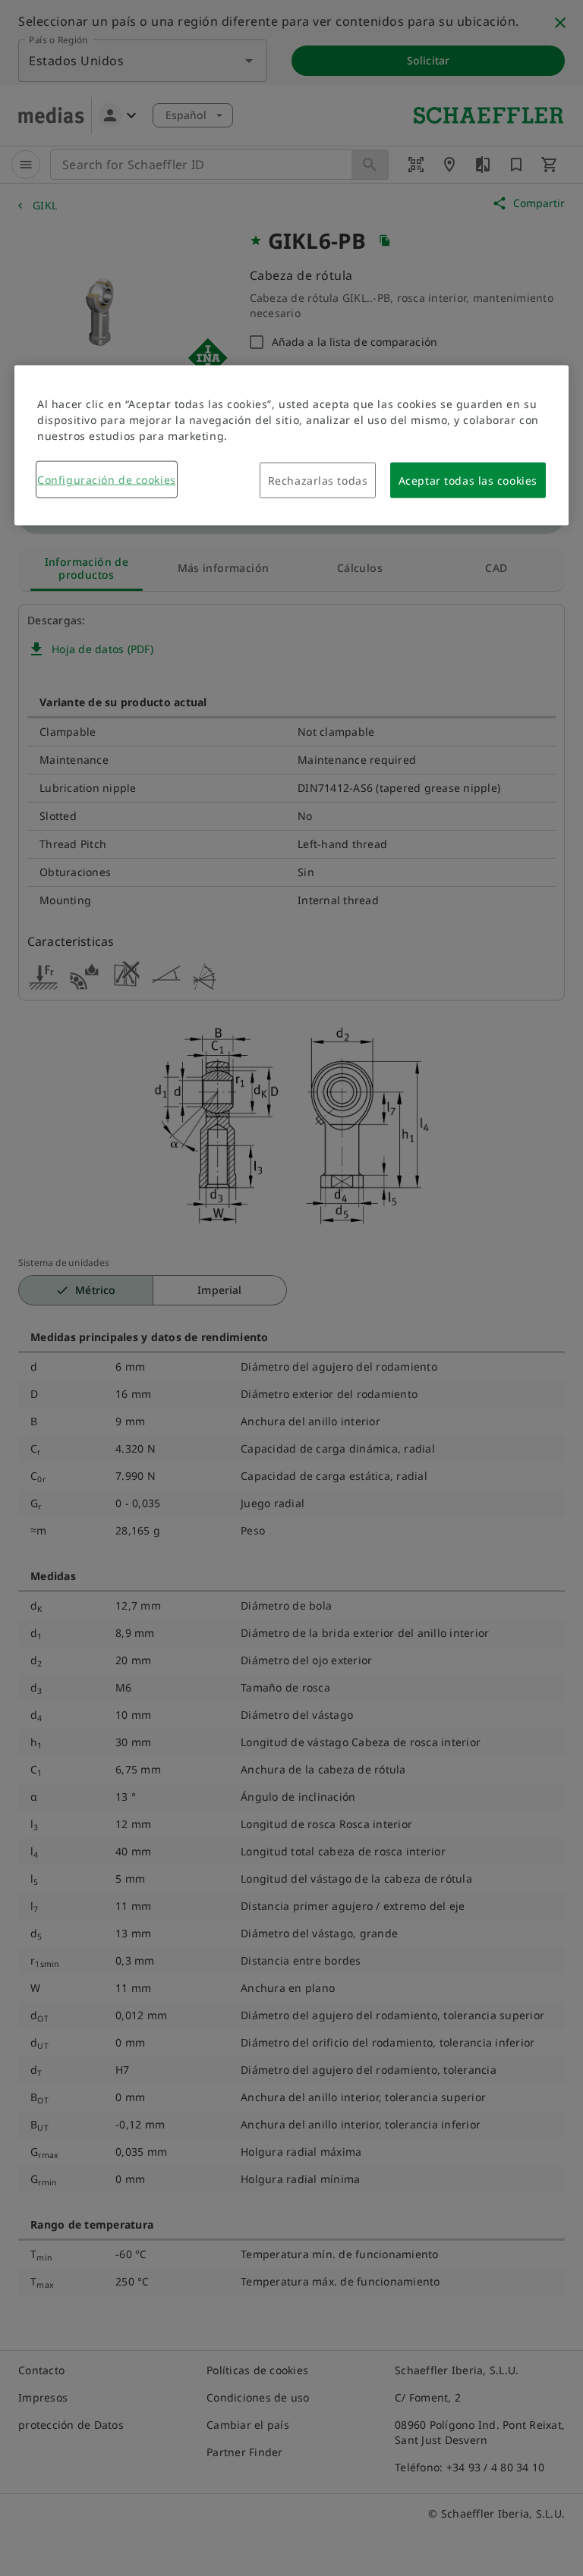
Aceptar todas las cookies (468, 481)
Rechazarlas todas (318, 481)
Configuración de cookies (106, 480)
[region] (291, 446)
